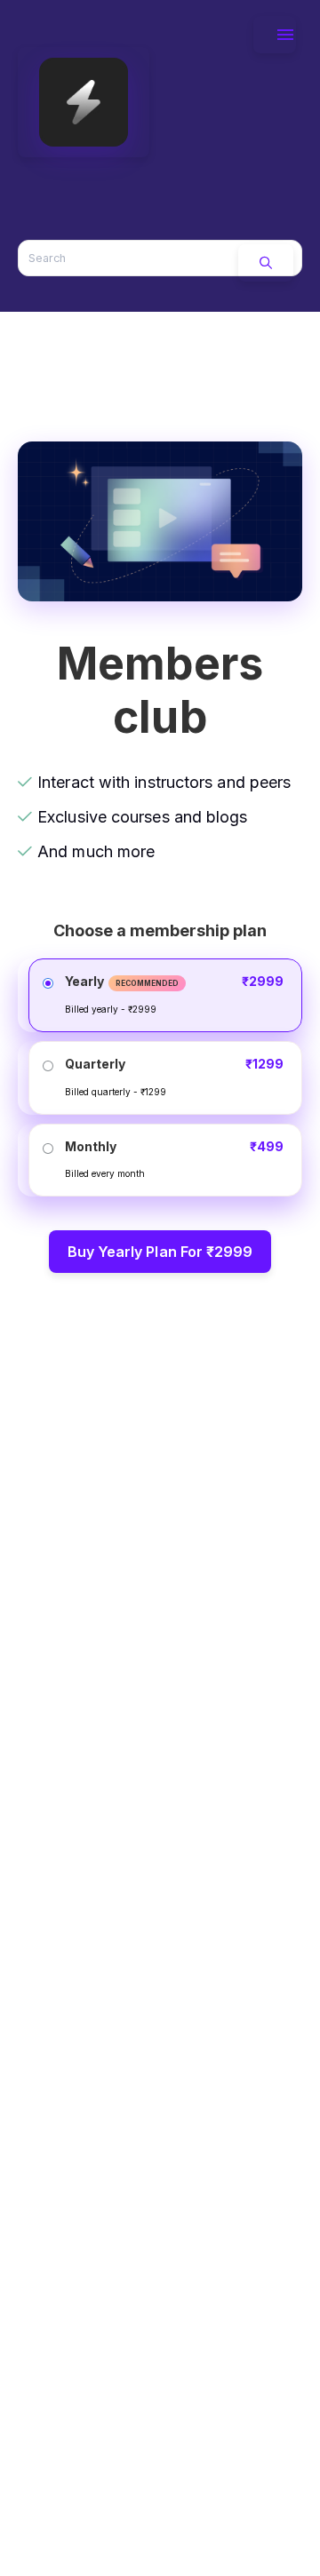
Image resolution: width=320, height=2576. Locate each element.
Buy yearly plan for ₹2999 (160, 1252)
